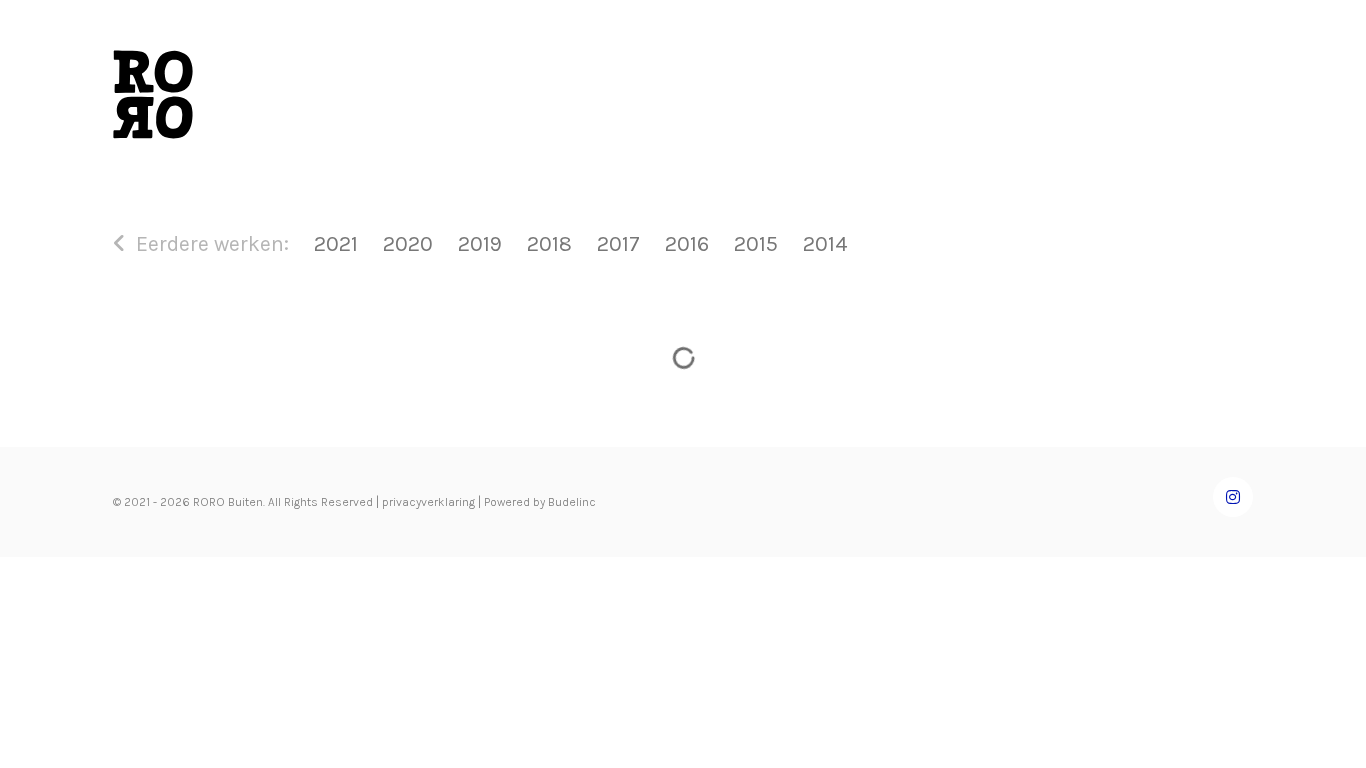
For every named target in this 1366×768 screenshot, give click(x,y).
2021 (336, 243)
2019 (480, 243)
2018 (549, 243)
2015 (756, 243)
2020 (408, 243)
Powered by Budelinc (540, 502)
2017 (618, 243)
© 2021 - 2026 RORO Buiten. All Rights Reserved (243, 502)
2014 (825, 243)
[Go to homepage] (153, 94)
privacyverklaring (428, 502)
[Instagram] (1233, 497)
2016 (687, 243)
